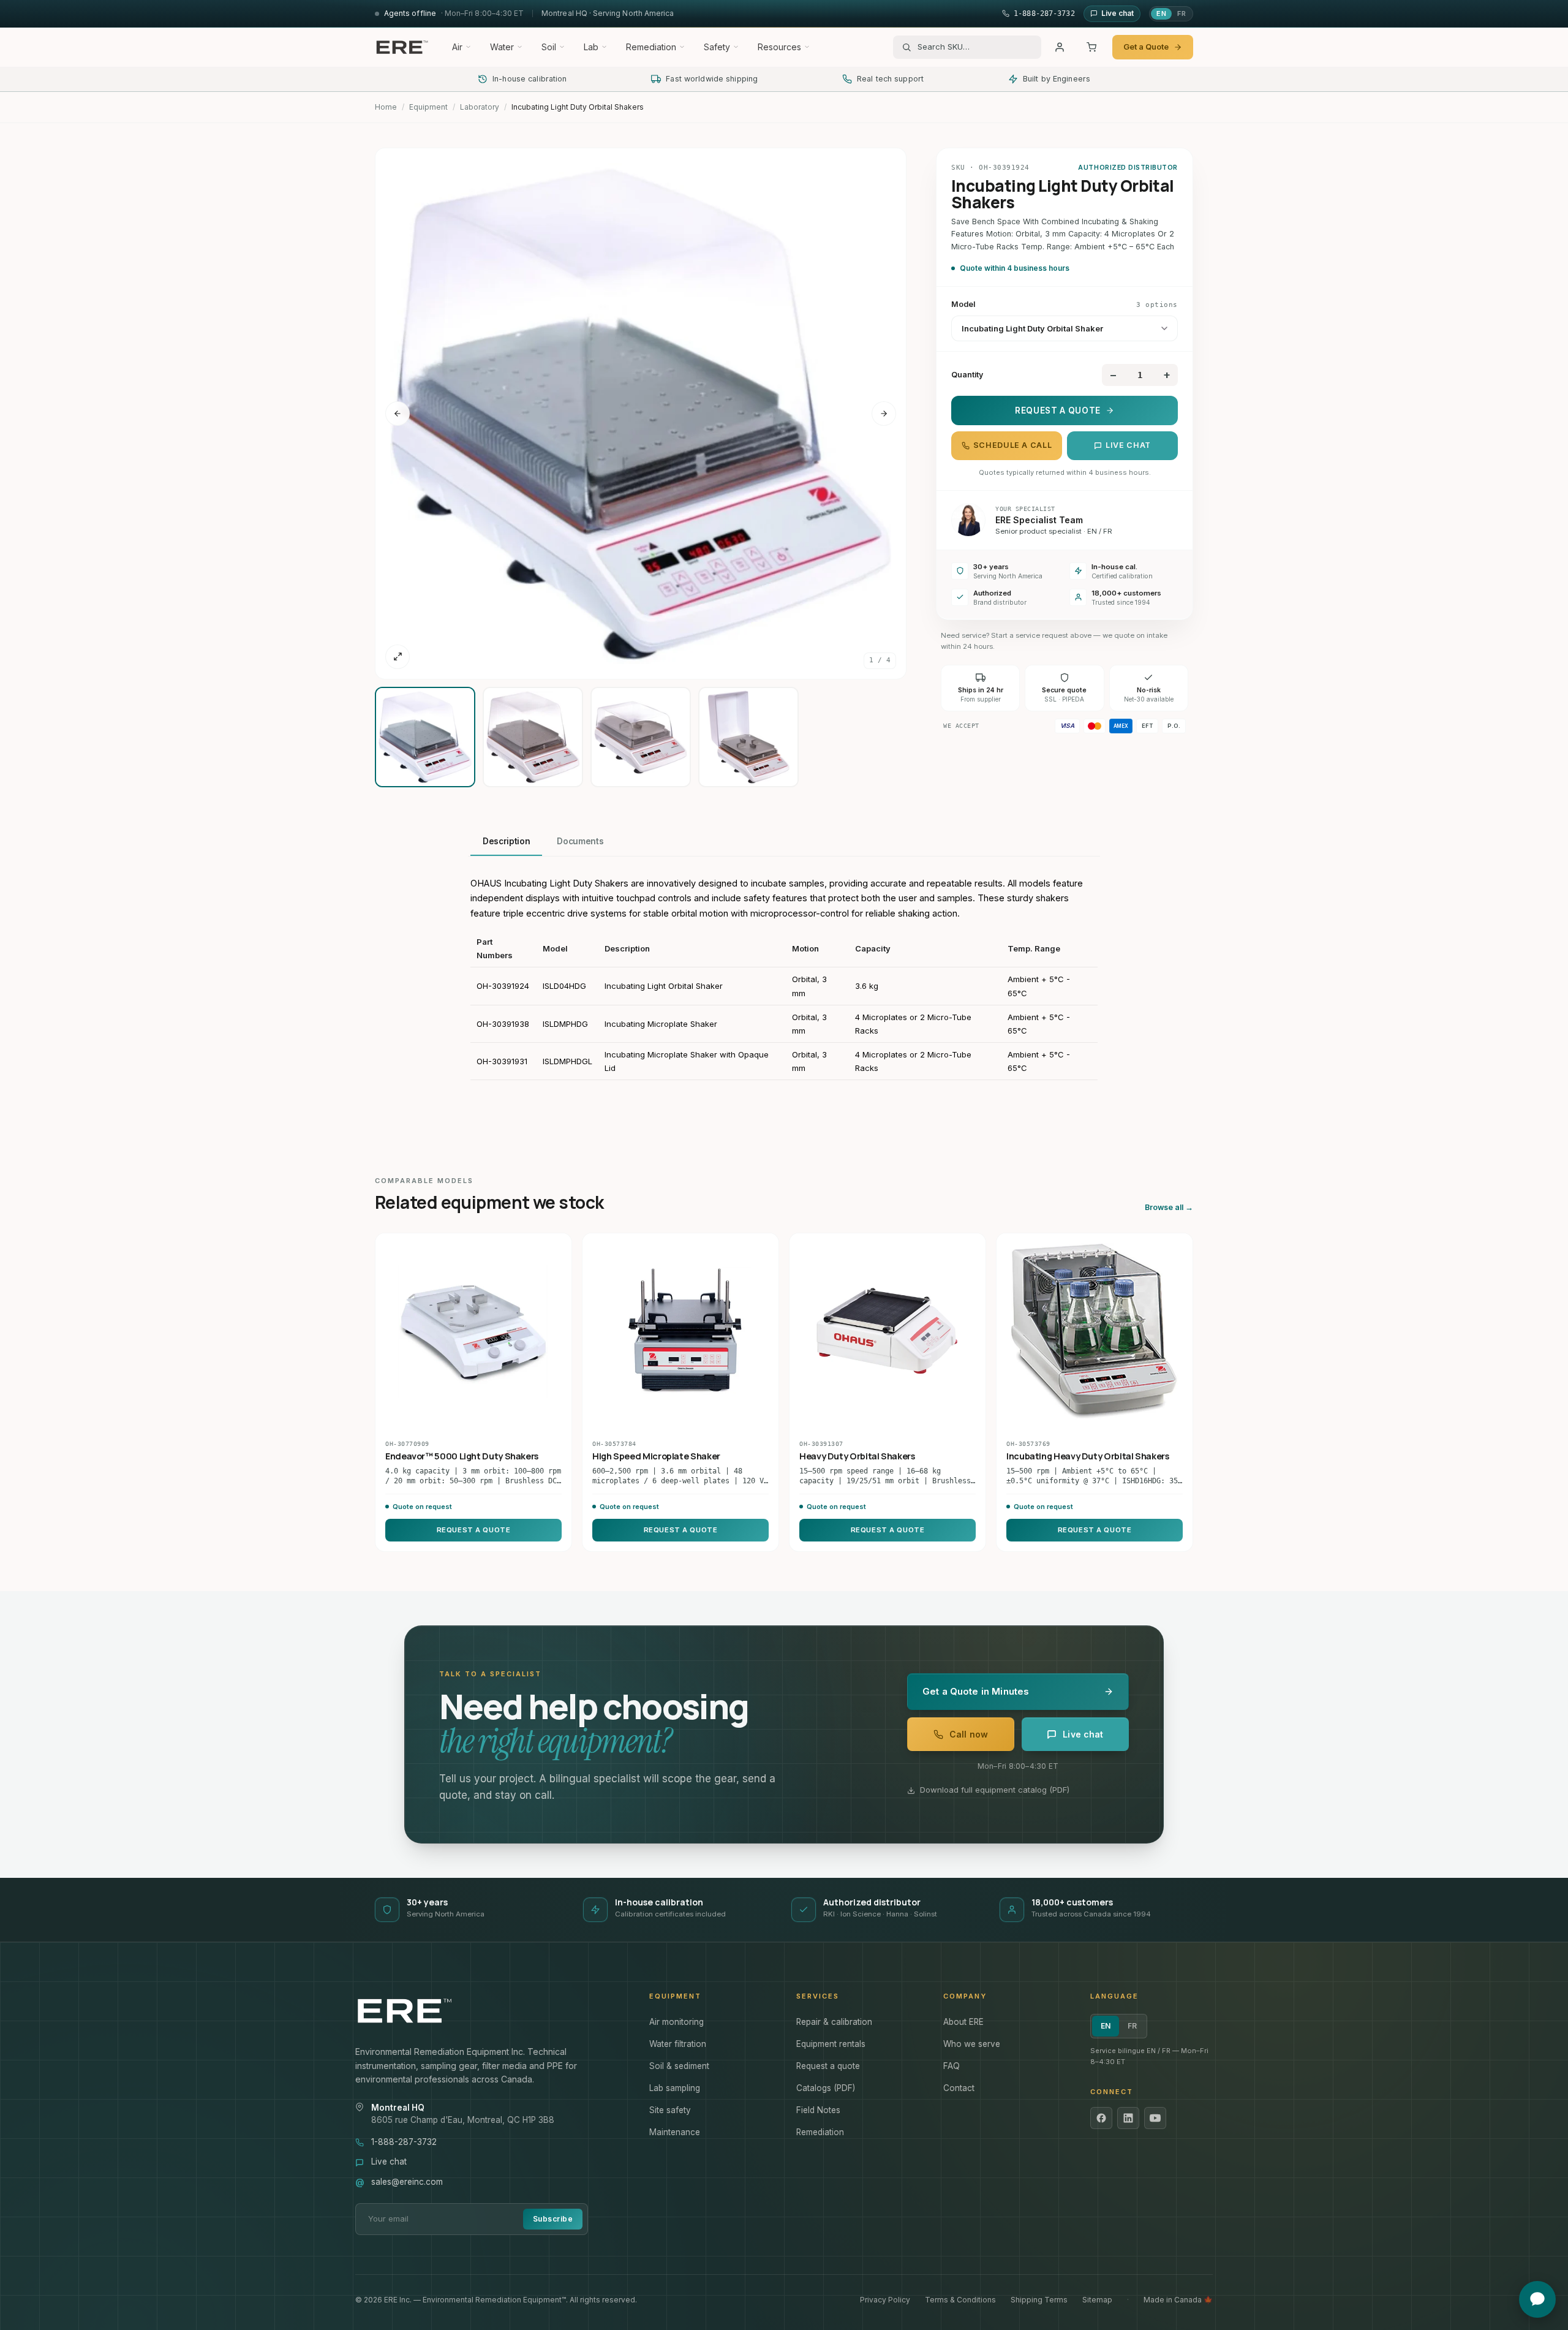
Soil (549, 47)
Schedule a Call (1012, 445)
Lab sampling (675, 2088)
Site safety (670, 2110)
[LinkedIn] (1128, 2118)
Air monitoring (677, 2022)
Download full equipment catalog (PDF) (995, 1790)
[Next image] (884, 414)
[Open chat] (1537, 2299)
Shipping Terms (1039, 2300)
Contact (959, 2088)
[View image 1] (425, 737)
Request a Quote (1058, 410)
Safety (717, 47)
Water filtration (678, 2044)
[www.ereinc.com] (490, 2011)
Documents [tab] (580, 841)
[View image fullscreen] (398, 657)
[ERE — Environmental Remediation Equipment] (402, 47)
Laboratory (480, 107)
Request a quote (828, 2066)
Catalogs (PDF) (826, 2088)
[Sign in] (1060, 47)
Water (502, 47)
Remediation (651, 47)
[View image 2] (533, 737)
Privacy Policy (885, 2300)
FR (1182, 13)
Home (386, 107)
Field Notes (818, 2110)
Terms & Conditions (960, 2300)
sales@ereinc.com (407, 2182)
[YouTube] (1155, 2118)
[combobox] (975, 47)
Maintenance (675, 2132)
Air (457, 47)
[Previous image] (398, 414)
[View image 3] (641, 737)
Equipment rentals (831, 2044)
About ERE (963, 2022)
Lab (591, 47)
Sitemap (1097, 2300)
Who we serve (972, 2044)
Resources (779, 47)
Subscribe (553, 2219)
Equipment (428, 107)
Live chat (1128, 445)
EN (1161, 13)
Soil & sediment (679, 2066)
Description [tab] (506, 841)
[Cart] (1091, 47)
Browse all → (1169, 1207)
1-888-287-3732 (404, 2142)
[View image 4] (748, 737)
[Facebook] (1101, 2118)
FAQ (952, 2066)
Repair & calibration (834, 2022)
